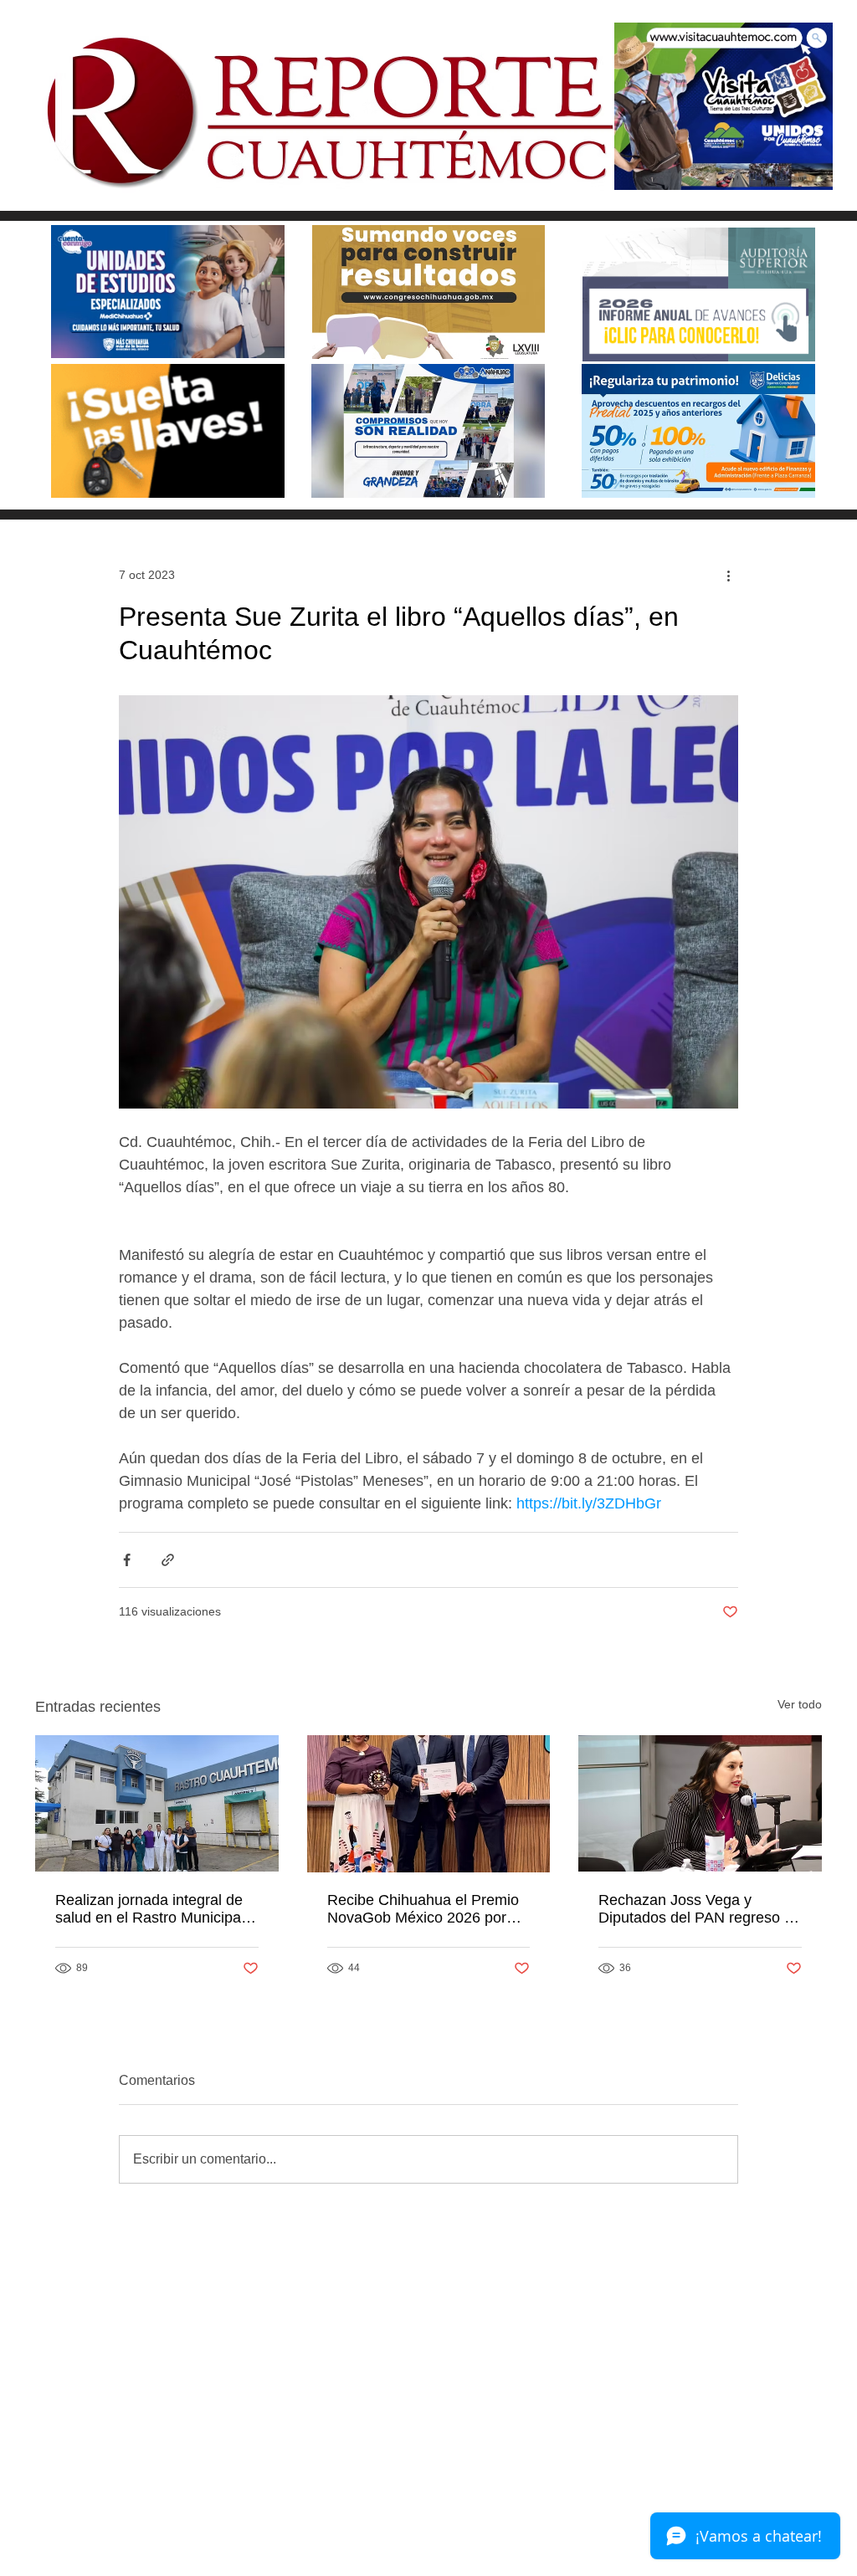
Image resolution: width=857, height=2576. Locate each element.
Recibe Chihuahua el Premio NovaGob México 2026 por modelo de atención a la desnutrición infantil (423, 1909)
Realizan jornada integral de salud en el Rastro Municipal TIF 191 (150, 1909)
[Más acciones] (728, 575)
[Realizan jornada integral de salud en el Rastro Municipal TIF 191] (157, 1803)
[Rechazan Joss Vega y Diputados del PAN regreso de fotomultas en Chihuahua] (700, 1803)
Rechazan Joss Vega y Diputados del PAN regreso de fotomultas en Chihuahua (700, 1909)
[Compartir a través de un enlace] (168, 1560)
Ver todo (800, 1704)
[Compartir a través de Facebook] (127, 1560)
